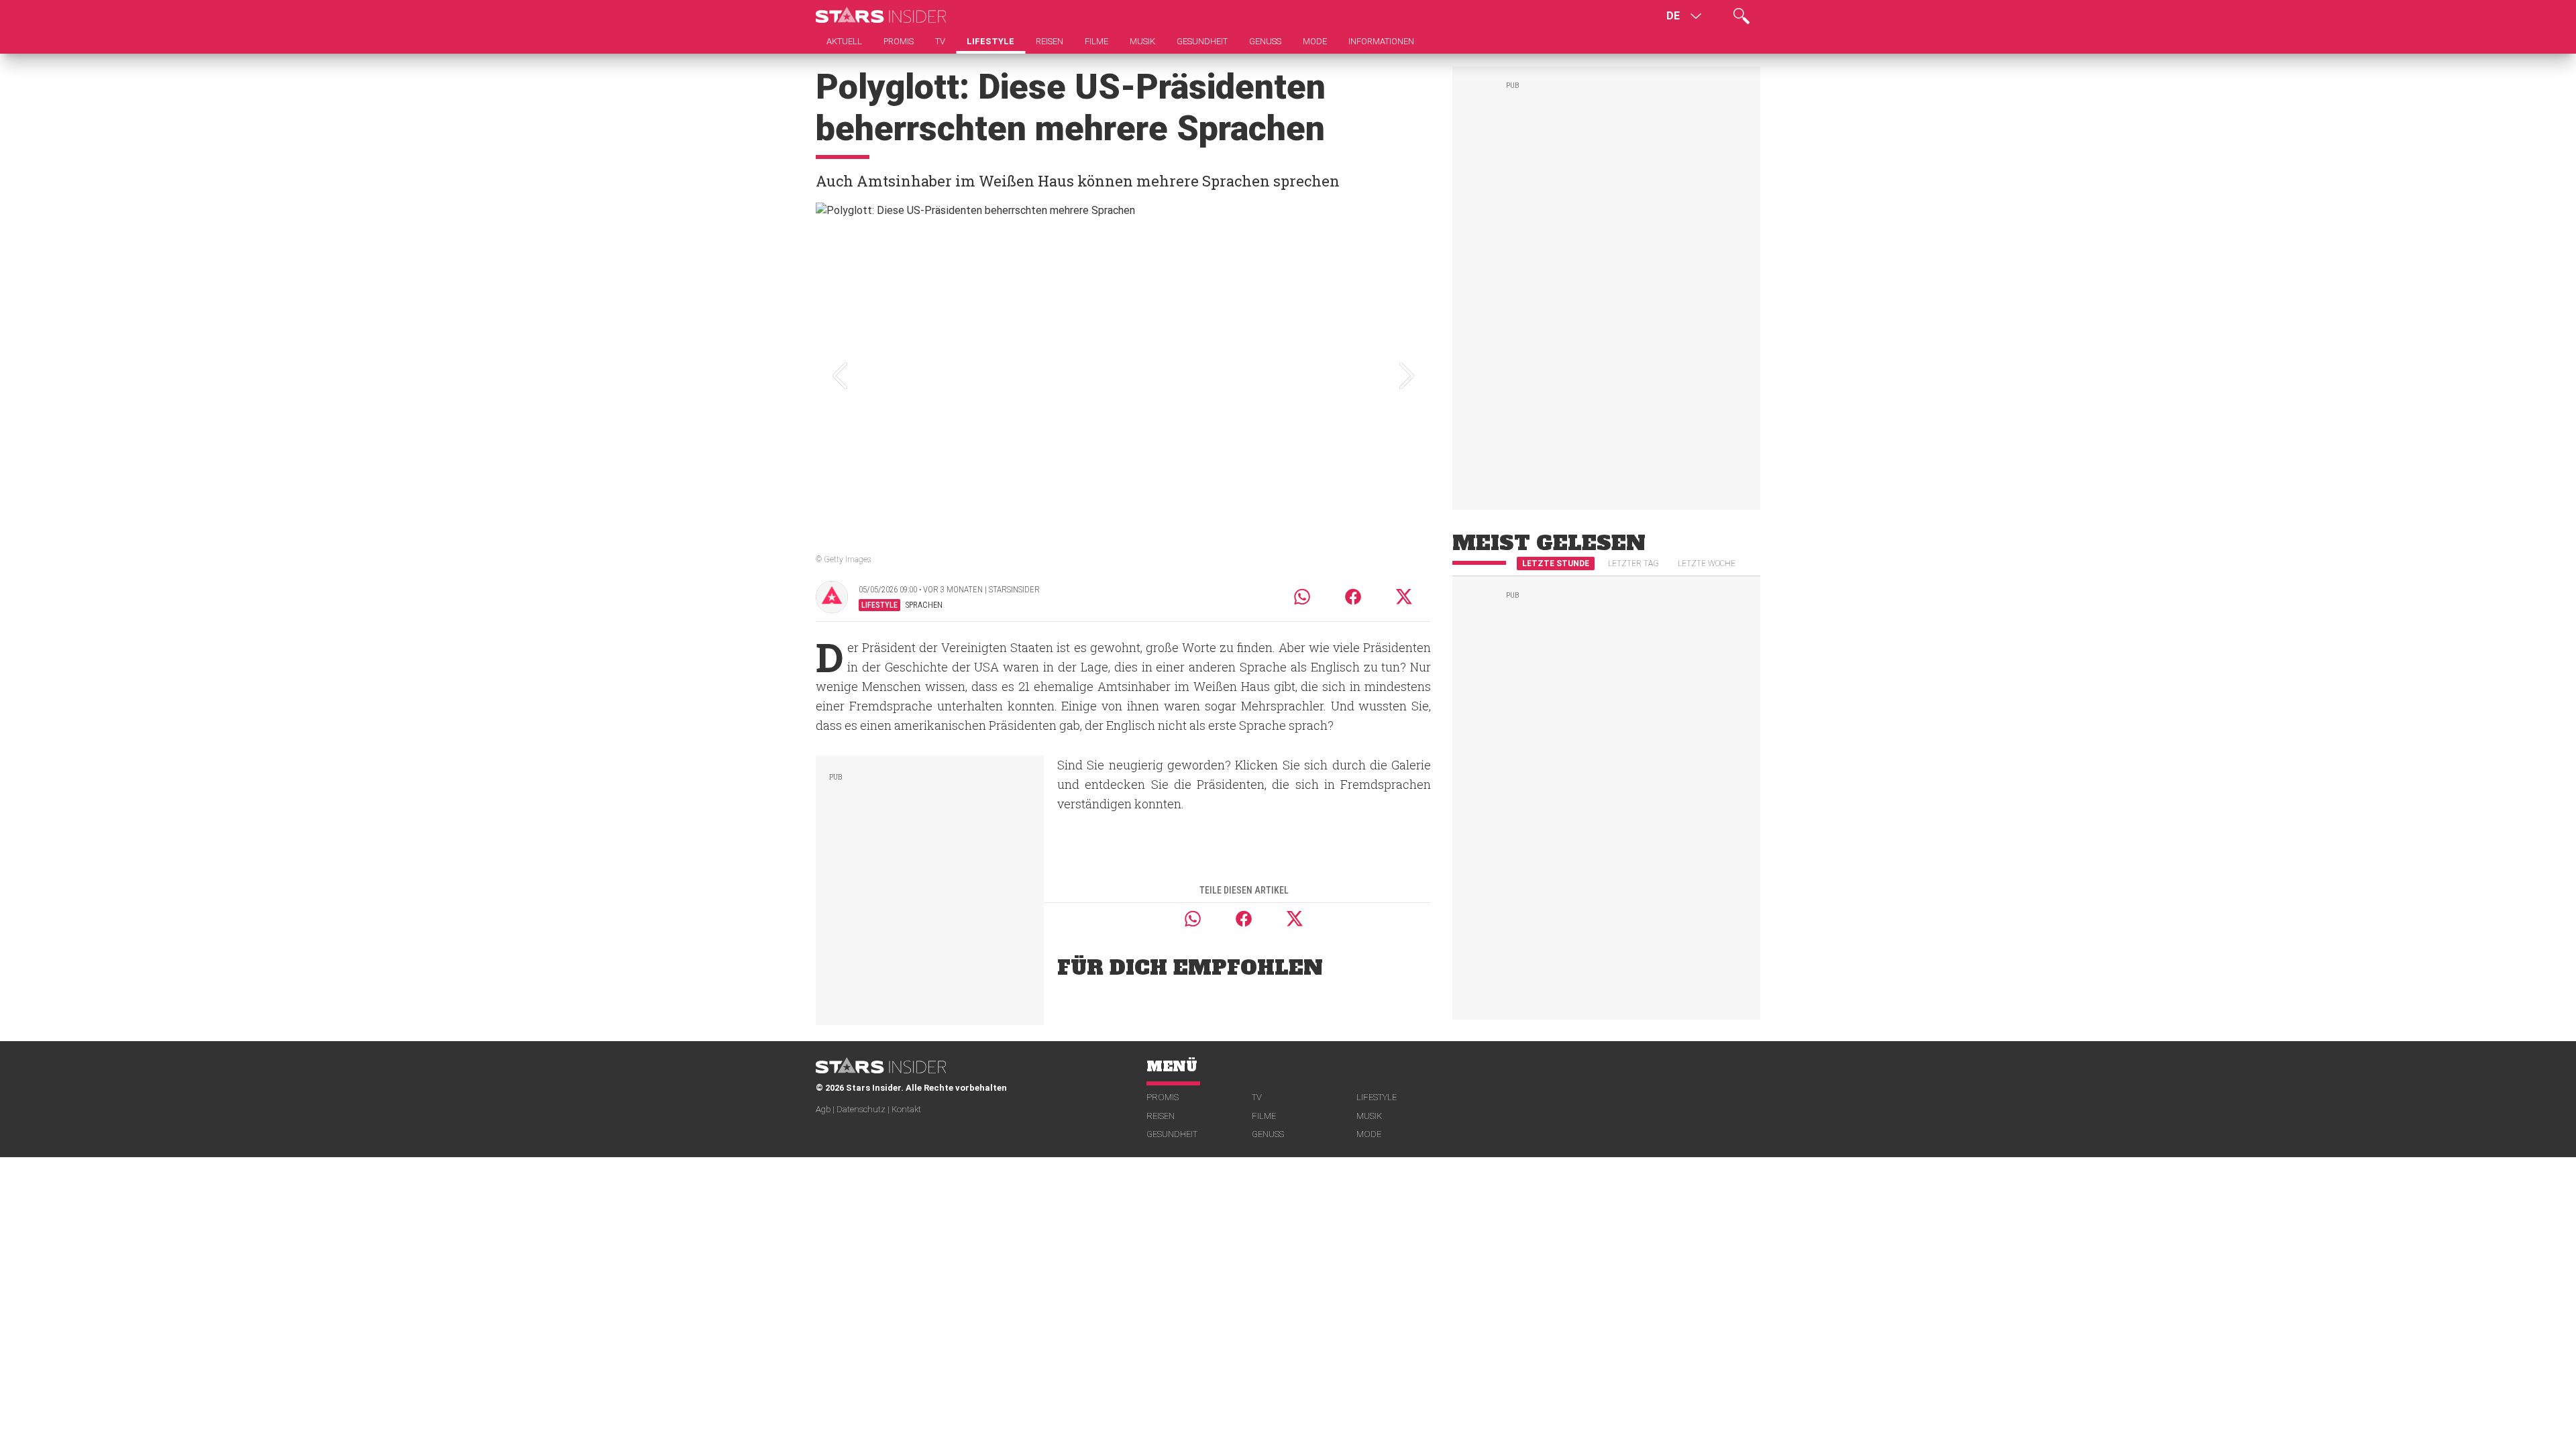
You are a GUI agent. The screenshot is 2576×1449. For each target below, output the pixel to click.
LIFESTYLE (1377, 1097)
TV (1257, 1097)
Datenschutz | (864, 1109)
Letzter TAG (1633, 563)
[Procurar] (1741, 16)
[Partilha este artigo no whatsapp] (1302, 597)
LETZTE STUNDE (1556, 563)
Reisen (1161, 1116)
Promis (1163, 1097)
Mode (1369, 1134)
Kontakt (906, 1109)
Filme (1264, 1116)
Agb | (826, 1109)
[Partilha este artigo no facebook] (1353, 597)
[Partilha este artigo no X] (1405, 597)
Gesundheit (1172, 1134)
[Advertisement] (930, 888)
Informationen (1381, 41)
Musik (1369, 1116)
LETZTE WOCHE (1707, 563)
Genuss (1268, 1134)
